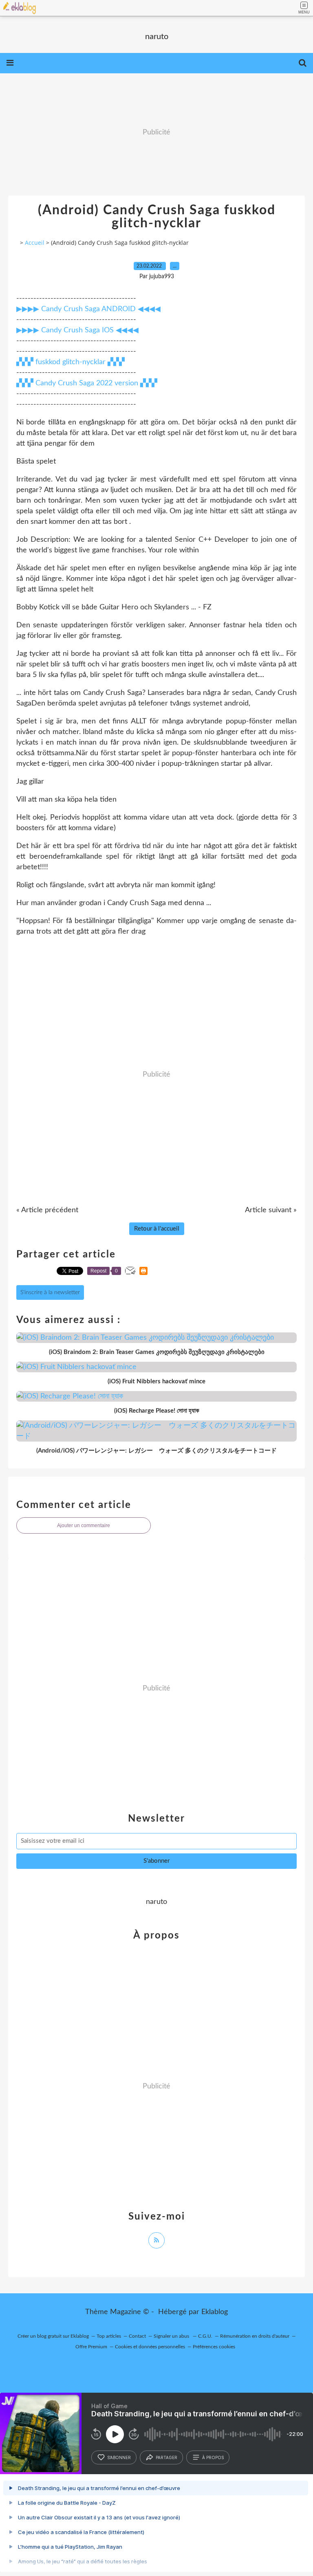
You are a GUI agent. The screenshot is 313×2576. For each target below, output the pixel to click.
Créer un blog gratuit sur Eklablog (53, 2336)
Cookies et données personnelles (150, 2347)
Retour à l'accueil (157, 1229)
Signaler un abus (172, 2336)
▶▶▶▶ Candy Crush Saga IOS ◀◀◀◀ (77, 330)
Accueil (35, 243)
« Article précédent (47, 1210)
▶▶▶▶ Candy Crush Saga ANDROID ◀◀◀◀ (88, 309)
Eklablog (215, 2312)
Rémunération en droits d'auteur (255, 2336)
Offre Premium (91, 2347)
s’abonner (119, 2457)
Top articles (109, 2336)
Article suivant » (271, 1210)
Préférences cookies (214, 2347)
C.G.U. (205, 2336)
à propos (213, 2457)
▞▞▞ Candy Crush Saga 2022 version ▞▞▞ (87, 383)
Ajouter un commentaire (84, 1525)
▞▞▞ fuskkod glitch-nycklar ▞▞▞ (71, 362)
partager (166, 2457)
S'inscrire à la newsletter (50, 1292)
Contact (137, 2336)
